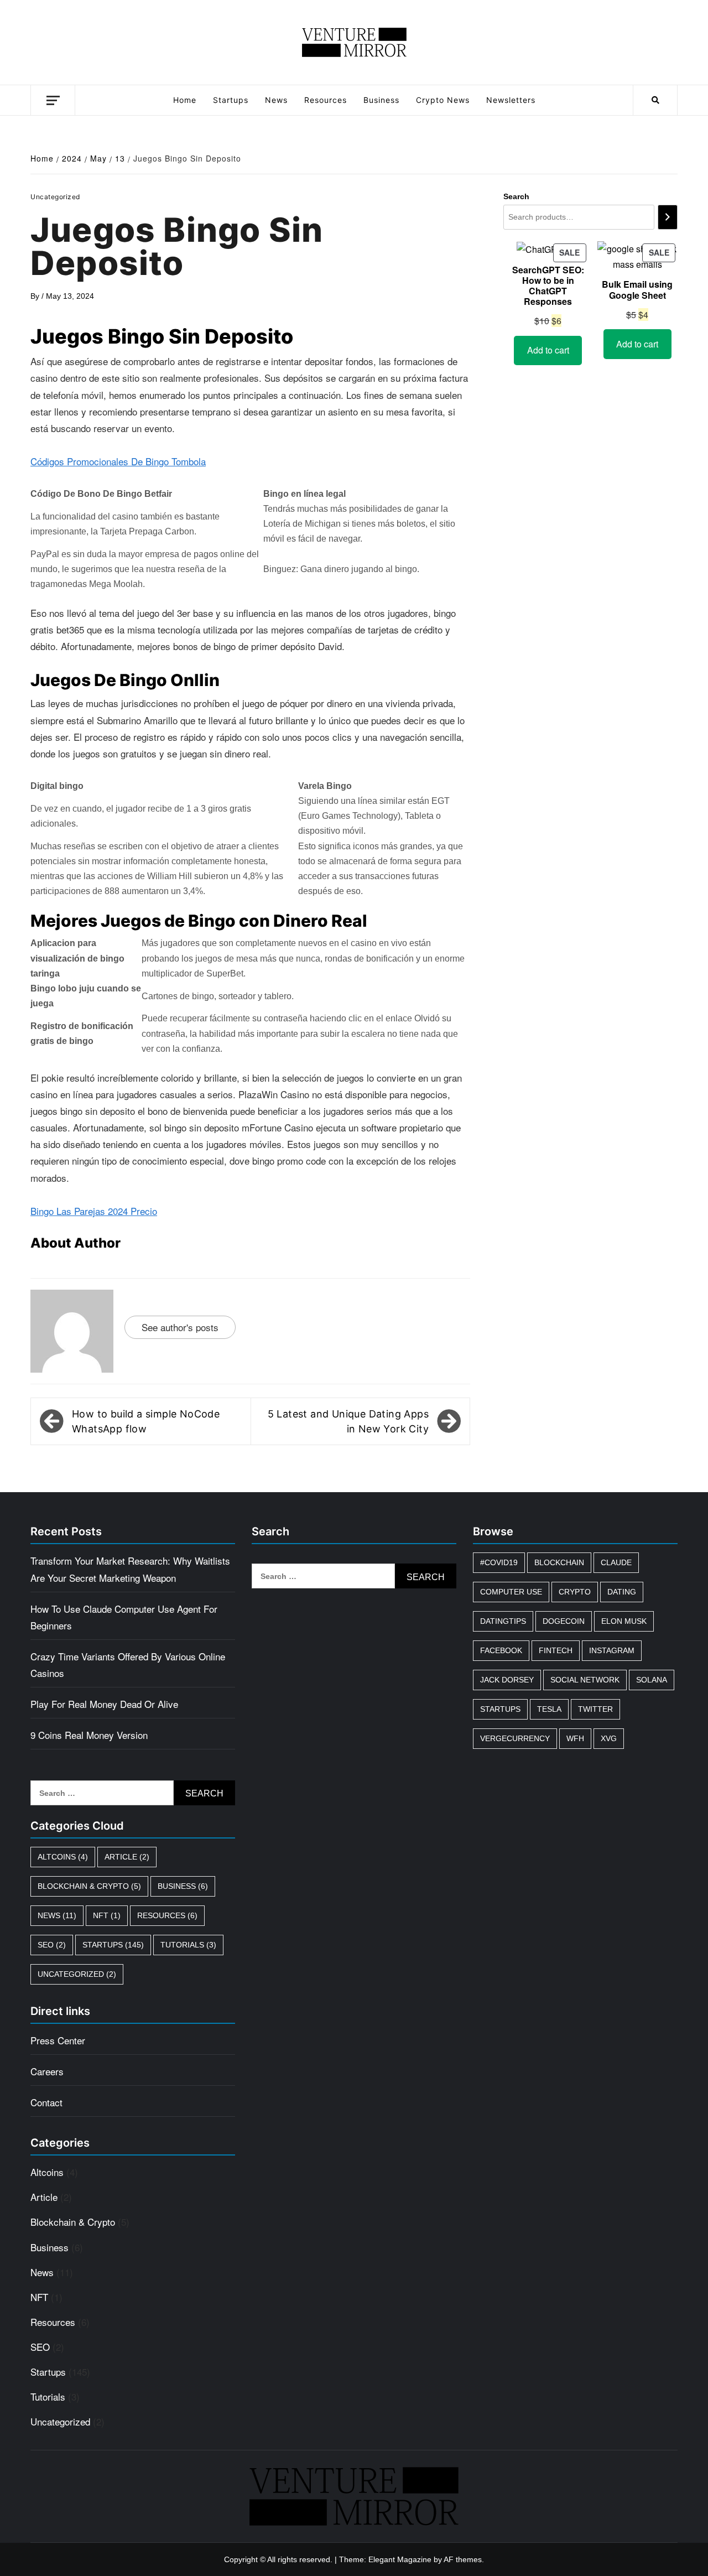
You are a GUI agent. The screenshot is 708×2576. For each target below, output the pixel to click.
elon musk (624, 1621)
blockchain (559, 1562)
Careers (47, 2071)
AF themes (463, 2559)
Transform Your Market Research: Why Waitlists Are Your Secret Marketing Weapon (130, 1569)
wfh (575, 1738)
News (276, 100)
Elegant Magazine (400, 2559)
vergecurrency (515, 1738)
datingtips (503, 1621)
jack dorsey (507, 1680)
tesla (549, 1709)
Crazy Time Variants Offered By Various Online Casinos (128, 1664)
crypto (575, 1592)
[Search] (668, 217)
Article (127, 1857)
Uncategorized (77, 1974)
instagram (612, 1650)
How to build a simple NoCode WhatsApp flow (146, 1421)
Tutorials (188, 1945)
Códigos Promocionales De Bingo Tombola (118, 461)
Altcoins (63, 1857)
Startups (231, 100)
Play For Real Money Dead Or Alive (104, 1704)
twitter (595, 1709)
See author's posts (180, 1327)
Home (185, 100)
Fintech (556, 1650)
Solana (652, 1680)
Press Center (58, 2040)
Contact (46, 2102)
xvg (609, 1738)
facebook (501, 1650)
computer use (511, 1592)
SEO (52, 1945)
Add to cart (548, 350)
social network (585, 1680)
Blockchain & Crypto (89, 1886)
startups (500, 1709)
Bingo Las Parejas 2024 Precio (94, 1211)
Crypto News (443, 100)
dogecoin (564, 1621)
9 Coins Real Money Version (89, 1735)
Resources (326, 100)
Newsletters (511, 100)
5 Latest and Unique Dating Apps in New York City (348, 1421)
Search (516, 196)
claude (616, 1562)
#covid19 (499, 1562)
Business (381, 100)
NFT (107, 1915)
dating (622, 1592)
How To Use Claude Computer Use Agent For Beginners (124, 1617)
